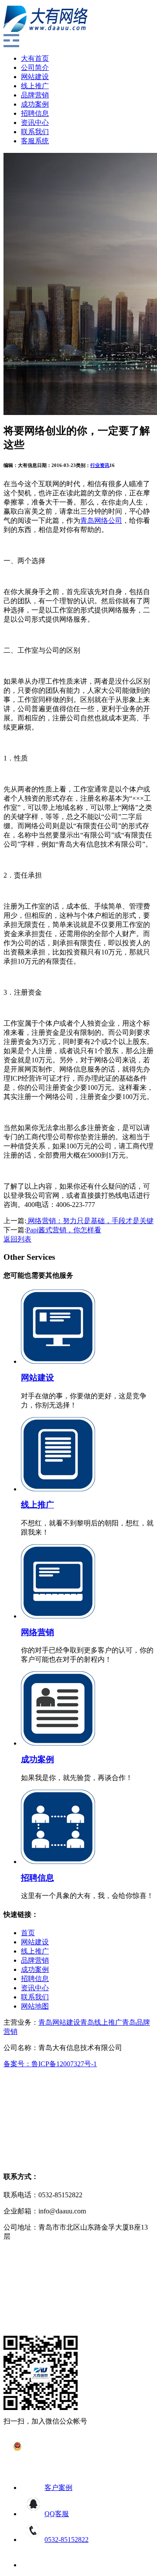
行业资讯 (100, 465)
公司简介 (35, 67)
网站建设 (35, 77)
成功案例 (35, 104)
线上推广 (35, 86)
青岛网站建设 (59, 2022)
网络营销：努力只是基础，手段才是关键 (90, 1221)
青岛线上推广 (101, 2022)
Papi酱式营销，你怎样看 (64, 1230)
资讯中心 (35, 123)
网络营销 (38, 1632)
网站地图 (35, 2006)
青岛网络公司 (101, 520)
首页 (28, 1933)
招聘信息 (35, 113)
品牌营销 (35, 95)
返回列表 (17, 1239)
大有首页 (35, 58)
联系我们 (35, 132)
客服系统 (35, 141)
